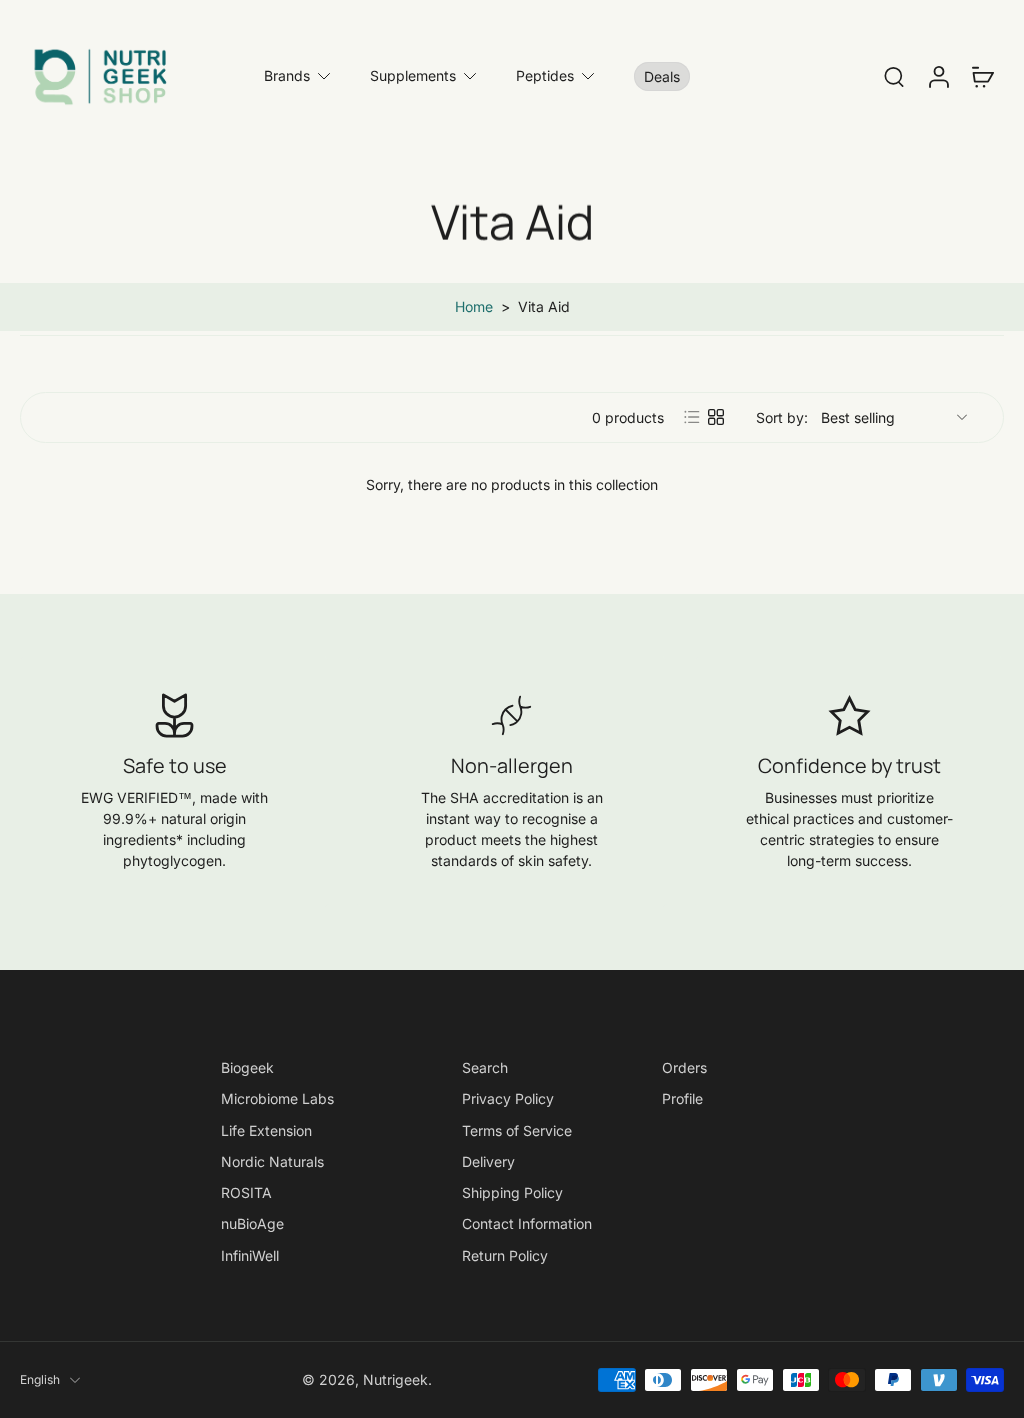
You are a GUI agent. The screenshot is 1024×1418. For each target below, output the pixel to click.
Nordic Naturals (272, 1161)
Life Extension (266, 1129)
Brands (287, 75)
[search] (894, 76)
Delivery (488, 1161)
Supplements (413, 75)
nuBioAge (252, 1223)
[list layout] (692, 417)
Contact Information (527, 1223)
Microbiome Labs (277, 1098)
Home (474, 306)
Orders (684, 1067)
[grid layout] (716, 417)
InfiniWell (250, 1254)
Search (485, 1067)
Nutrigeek (395, 1379)
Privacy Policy (508, 1098)
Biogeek (247, 1067)
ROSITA (246, 1192)
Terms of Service (517, 1129)
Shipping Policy (512, 1192)
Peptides (545, 75)
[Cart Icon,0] (982, 76)
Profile (682, 1098)
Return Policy (505, 1254)
